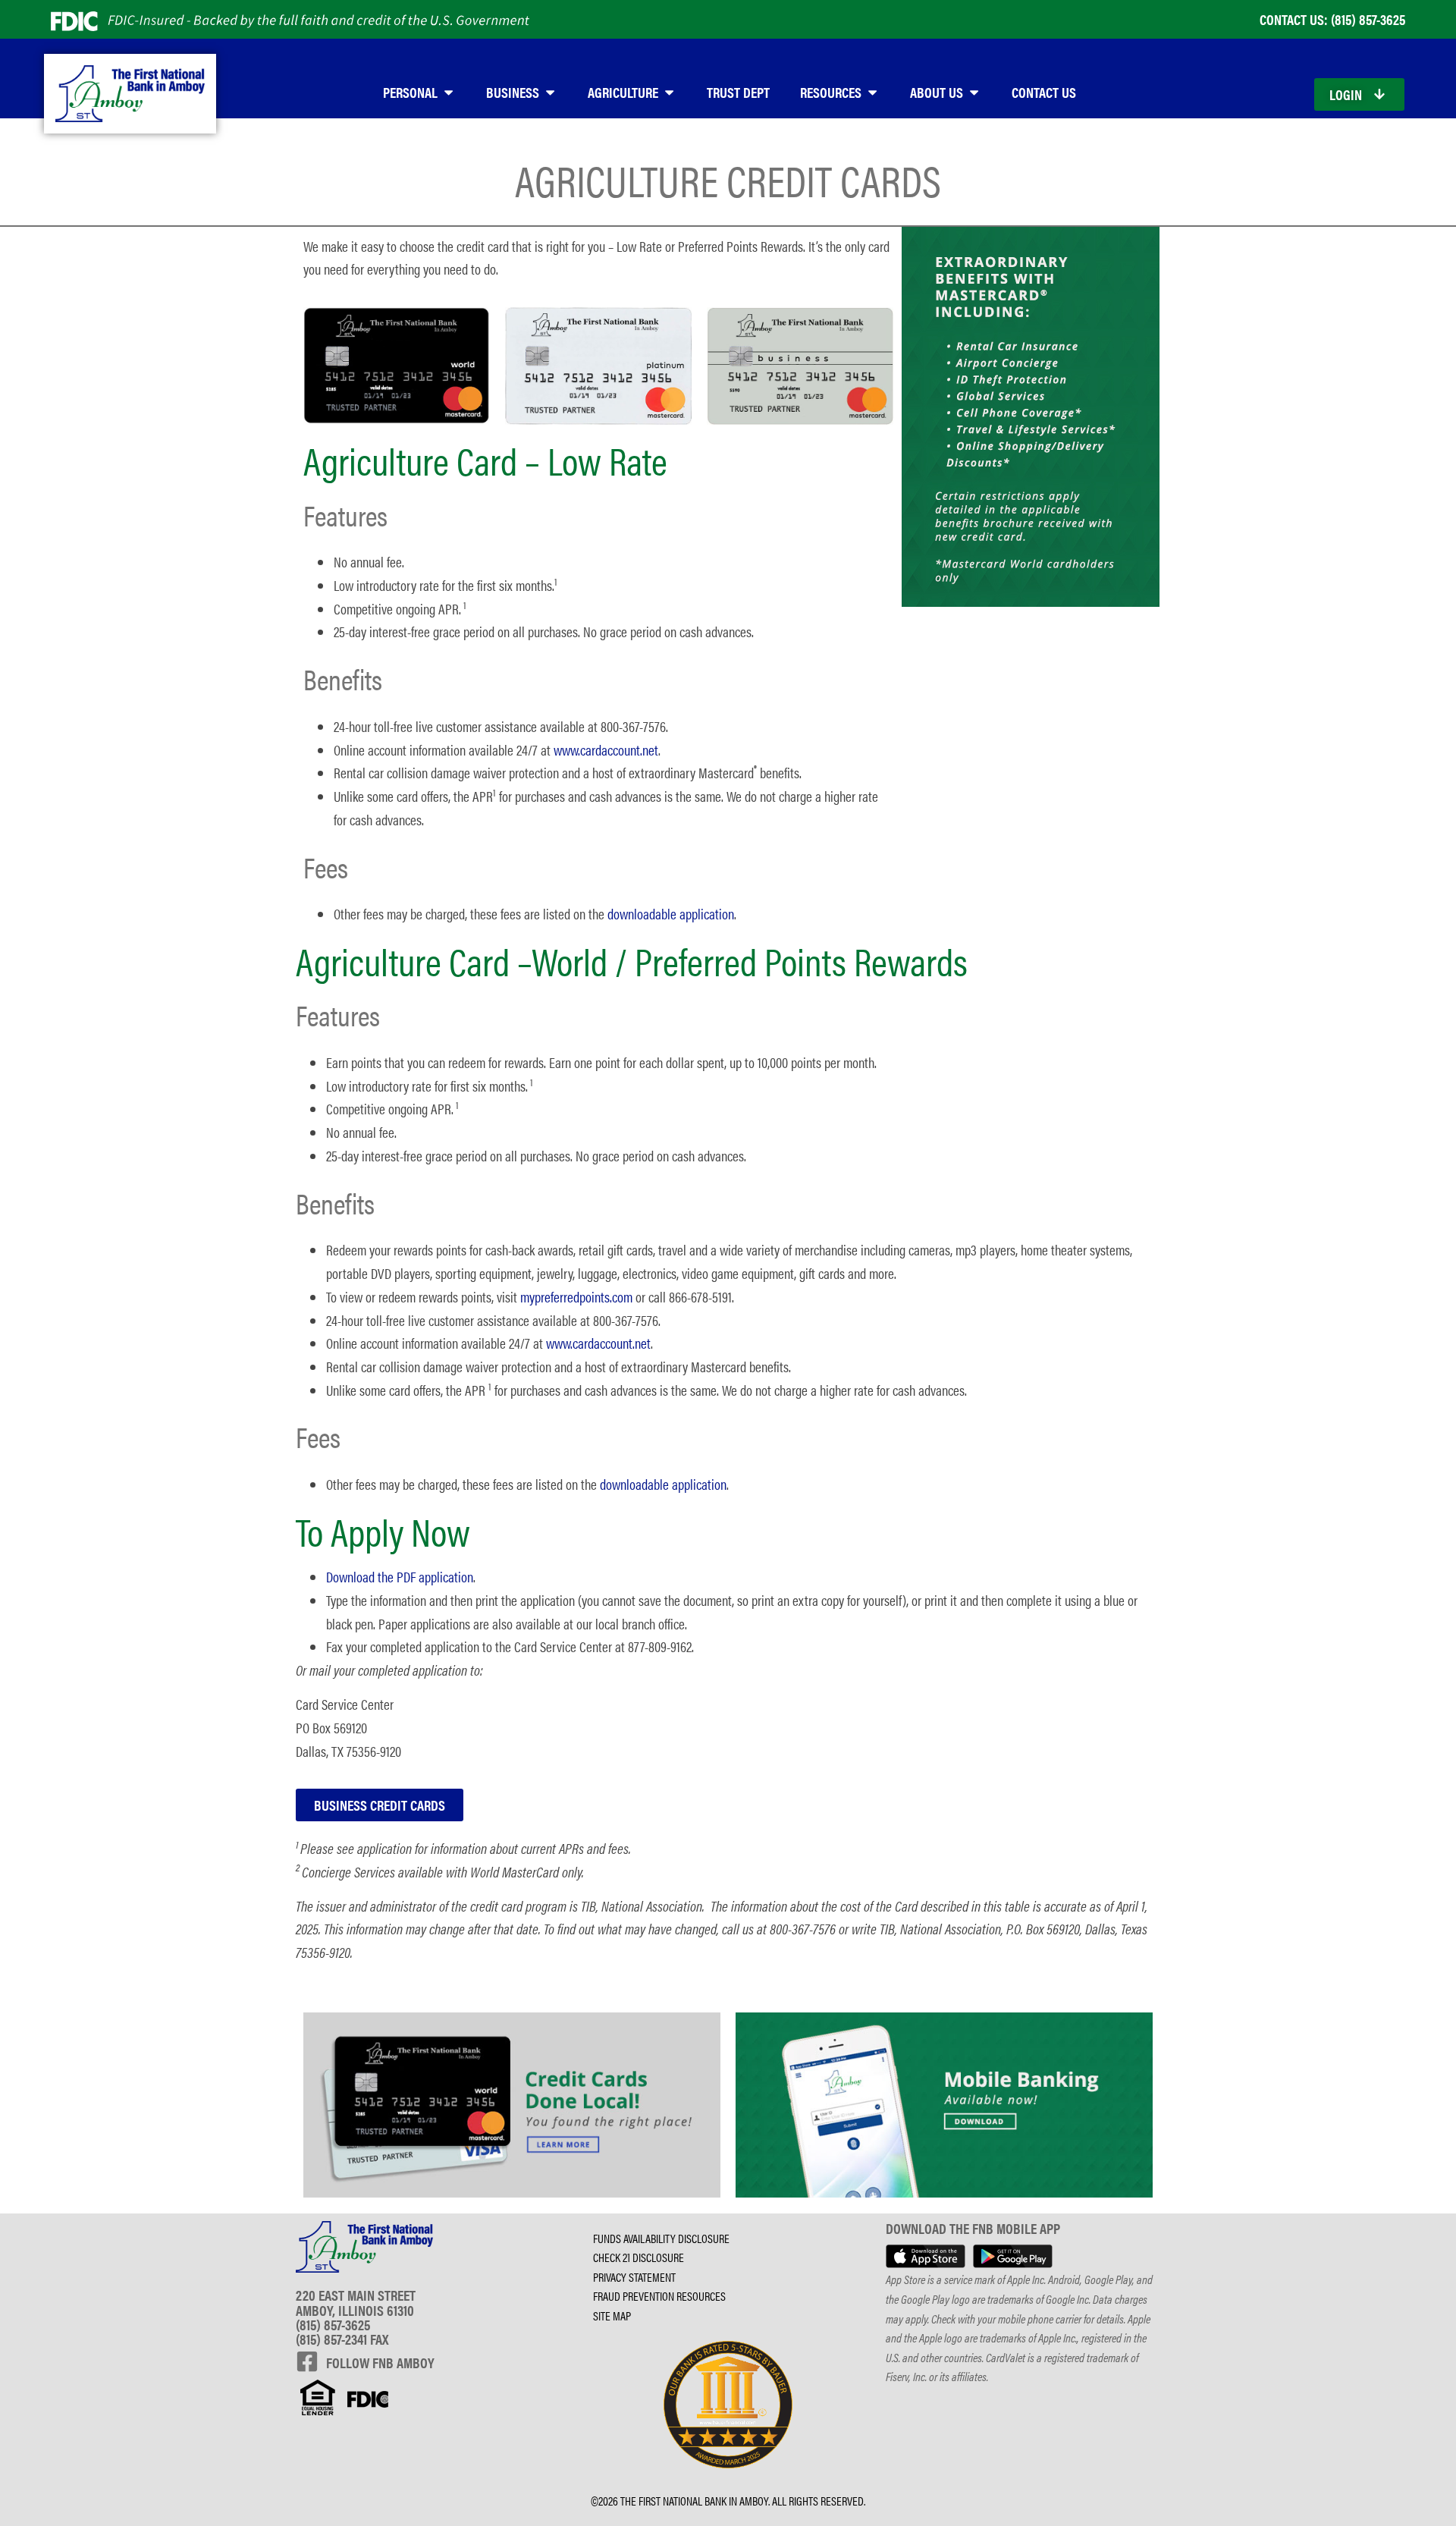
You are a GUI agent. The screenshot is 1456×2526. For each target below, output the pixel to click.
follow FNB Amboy (380, 2362)
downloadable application (671, 913)
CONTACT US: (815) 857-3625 (1332, 19)
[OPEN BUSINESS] (550, 92)
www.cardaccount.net (606, 749)
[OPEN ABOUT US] (974, 92)
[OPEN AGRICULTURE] (669, 92)
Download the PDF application (400, 1576)
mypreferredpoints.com (576, 1296)
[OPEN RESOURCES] (872, 92)
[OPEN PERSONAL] (449, 92)
